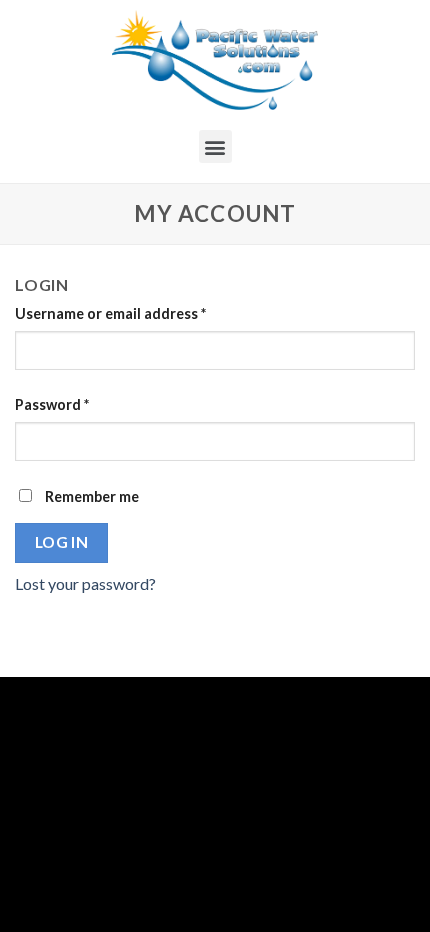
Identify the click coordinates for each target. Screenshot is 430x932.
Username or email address (110, 313)
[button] (215, 146)
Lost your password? (85, 583)
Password (52, 404)
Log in (62, 542)
